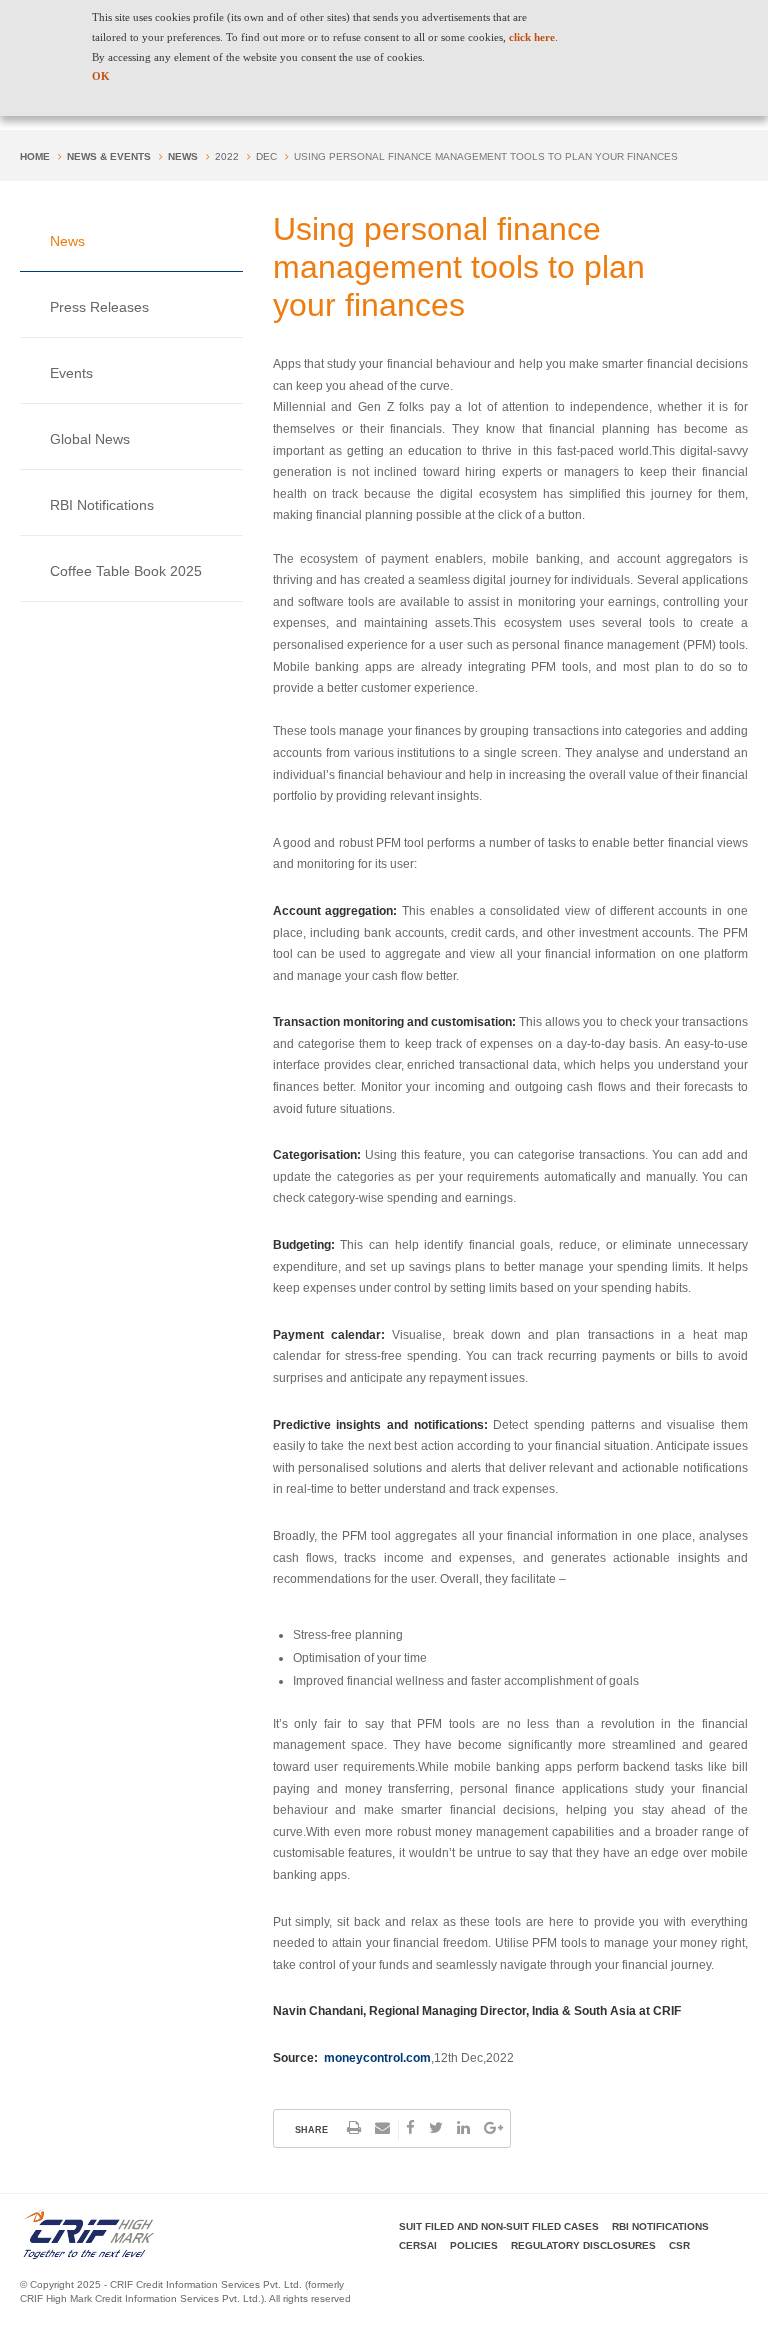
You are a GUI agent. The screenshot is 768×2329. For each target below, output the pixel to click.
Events (71, 373)
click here (532, 37)
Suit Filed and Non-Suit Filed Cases (499, 2226)
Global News (90, 439)
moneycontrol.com (377, 2058)
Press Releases (99, 307)
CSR (679, 2245)
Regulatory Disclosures (583, 2245)
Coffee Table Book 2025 (126, 571)
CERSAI (418, 2245)
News (183, 156)
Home (35, 156)
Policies (474, 2245)
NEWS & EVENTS (109, 156)
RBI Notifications (102, 505)
